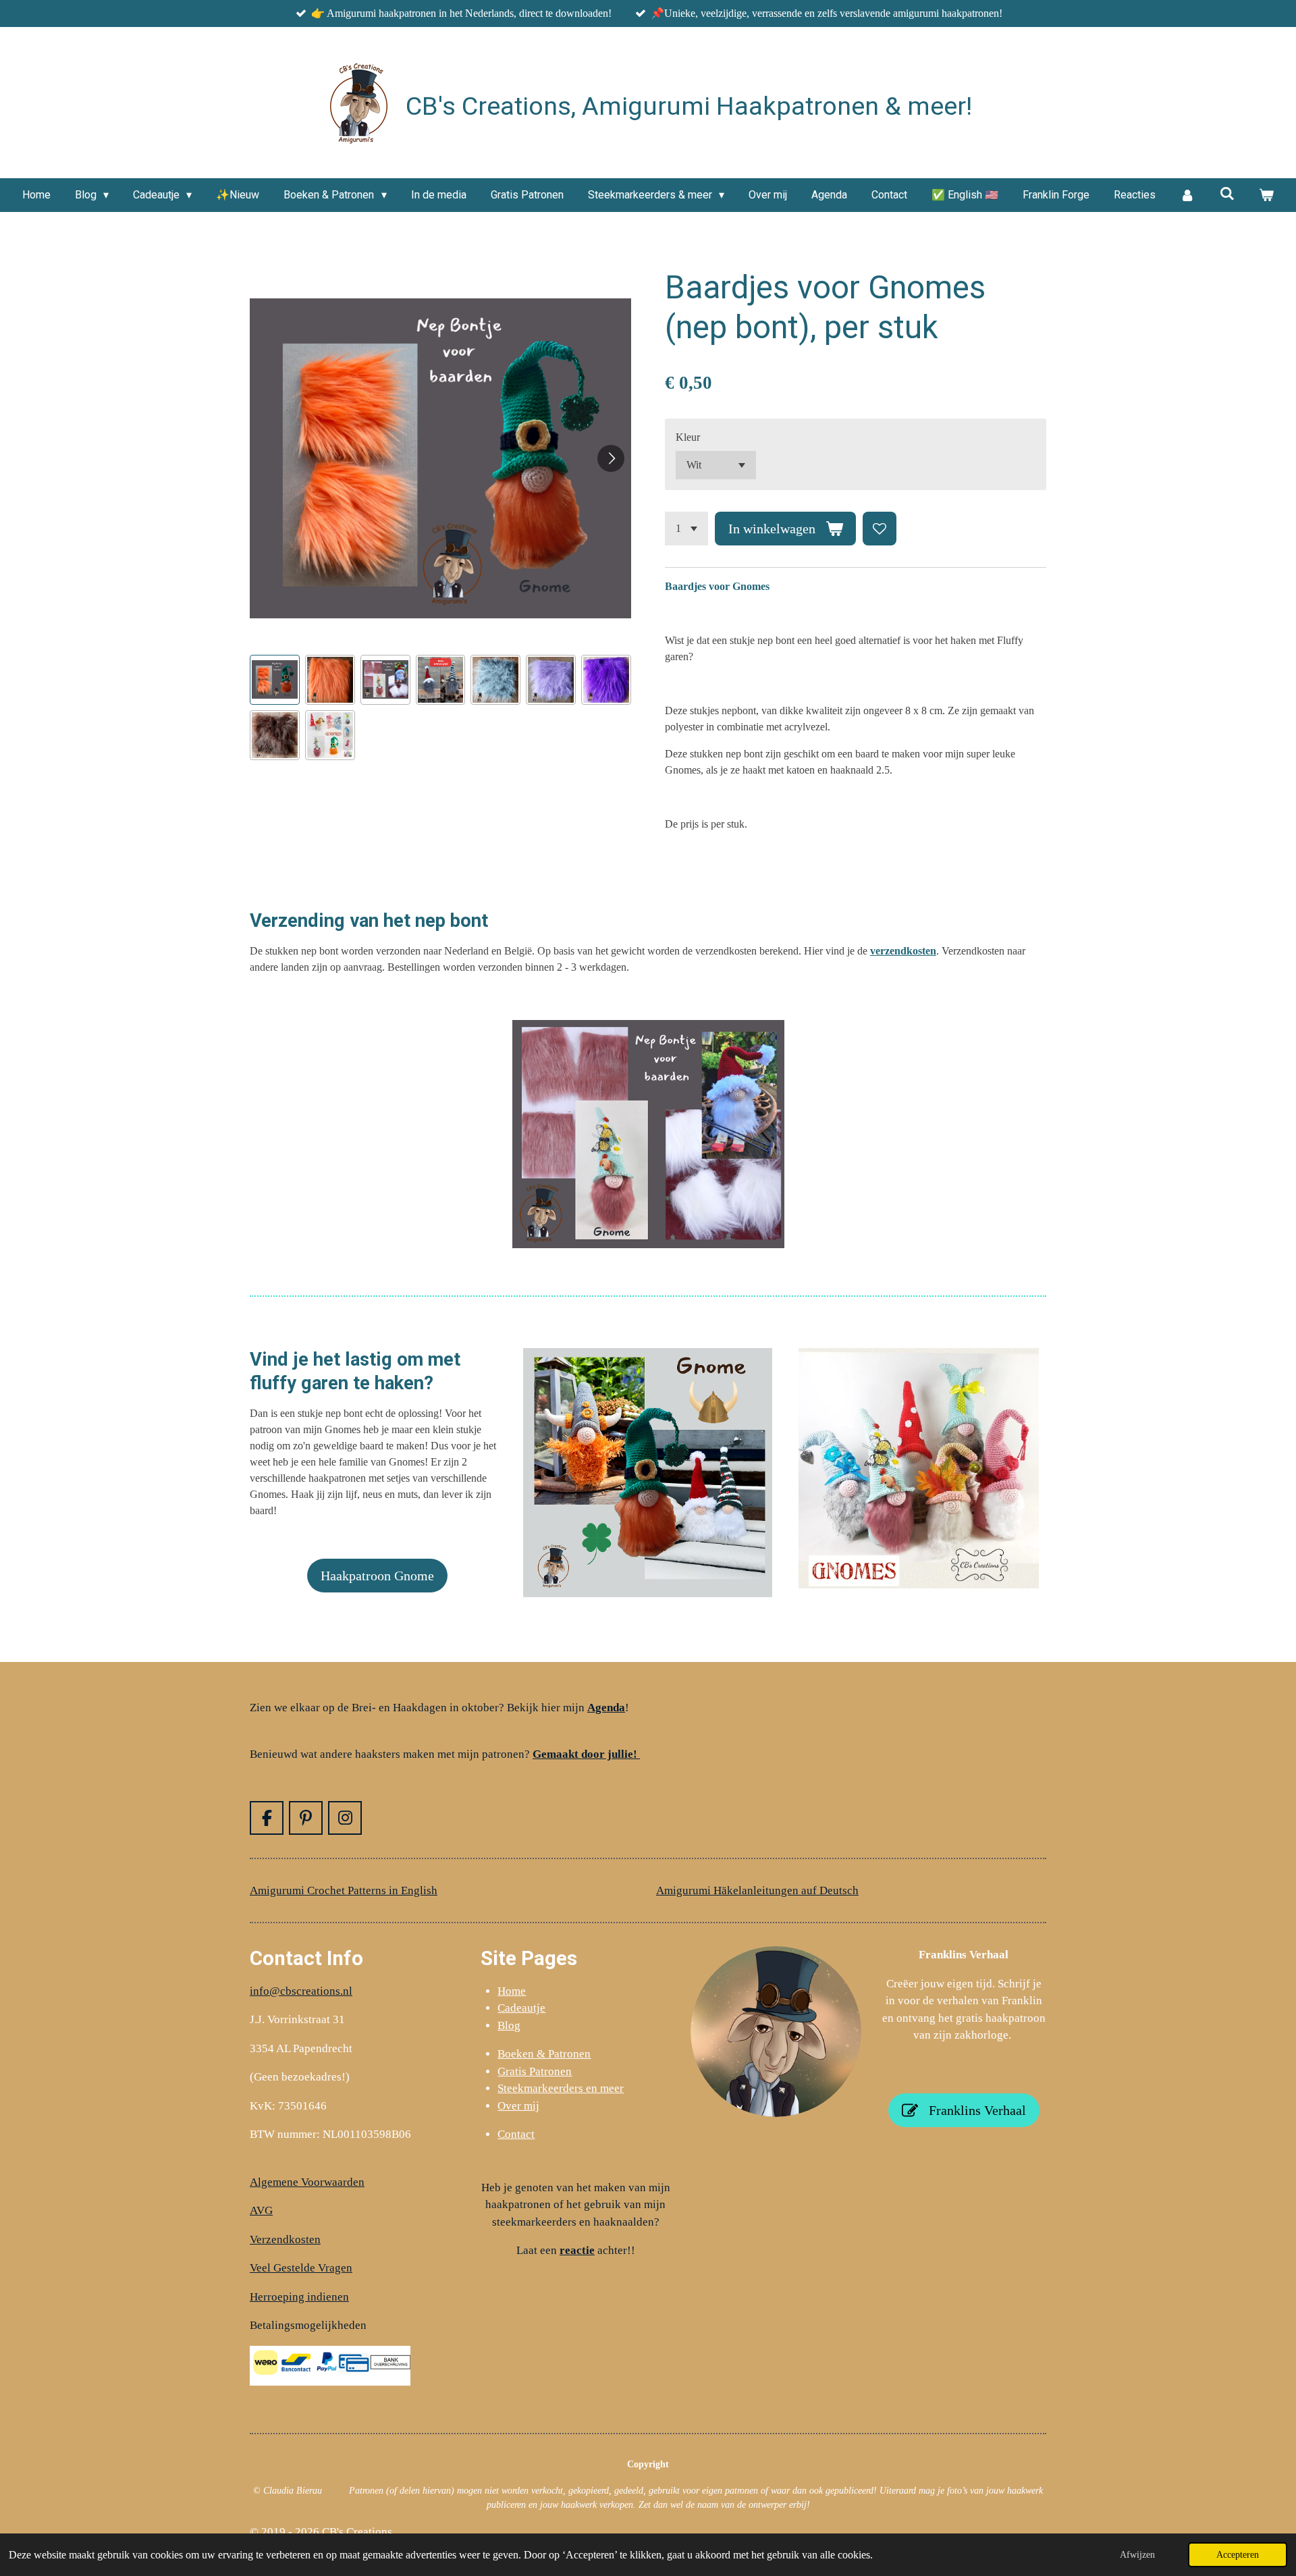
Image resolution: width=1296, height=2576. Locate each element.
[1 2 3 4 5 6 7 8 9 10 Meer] (686, 529)
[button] (275, 680)
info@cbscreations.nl (301, 1991)
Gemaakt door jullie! (586, 1754)
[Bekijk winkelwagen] (1266, 195)
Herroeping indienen (299, 2297)
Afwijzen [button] (1137, 2554)
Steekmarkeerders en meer (561, 2088)
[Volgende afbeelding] (611, 458)
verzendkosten (903, 951)
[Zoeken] (1227, 193)
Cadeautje (521, 2008)
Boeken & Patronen (544, 2054)
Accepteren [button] (1238, 2554)
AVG (261, 2210)
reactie (577, 2250)
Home (512, 1991)
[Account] (1187, 195)
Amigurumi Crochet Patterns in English (344, 1890)
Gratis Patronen (535, 2071)
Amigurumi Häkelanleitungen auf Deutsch (757, 1890)
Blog (509, 2025)
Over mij (518, 2106)
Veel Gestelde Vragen (301, 2268)
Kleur (688, 437)
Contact (516, 2134)
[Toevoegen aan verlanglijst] (880, 529)
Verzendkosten (285, 2239)
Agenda (606, 1708)
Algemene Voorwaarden (307, 2182)
